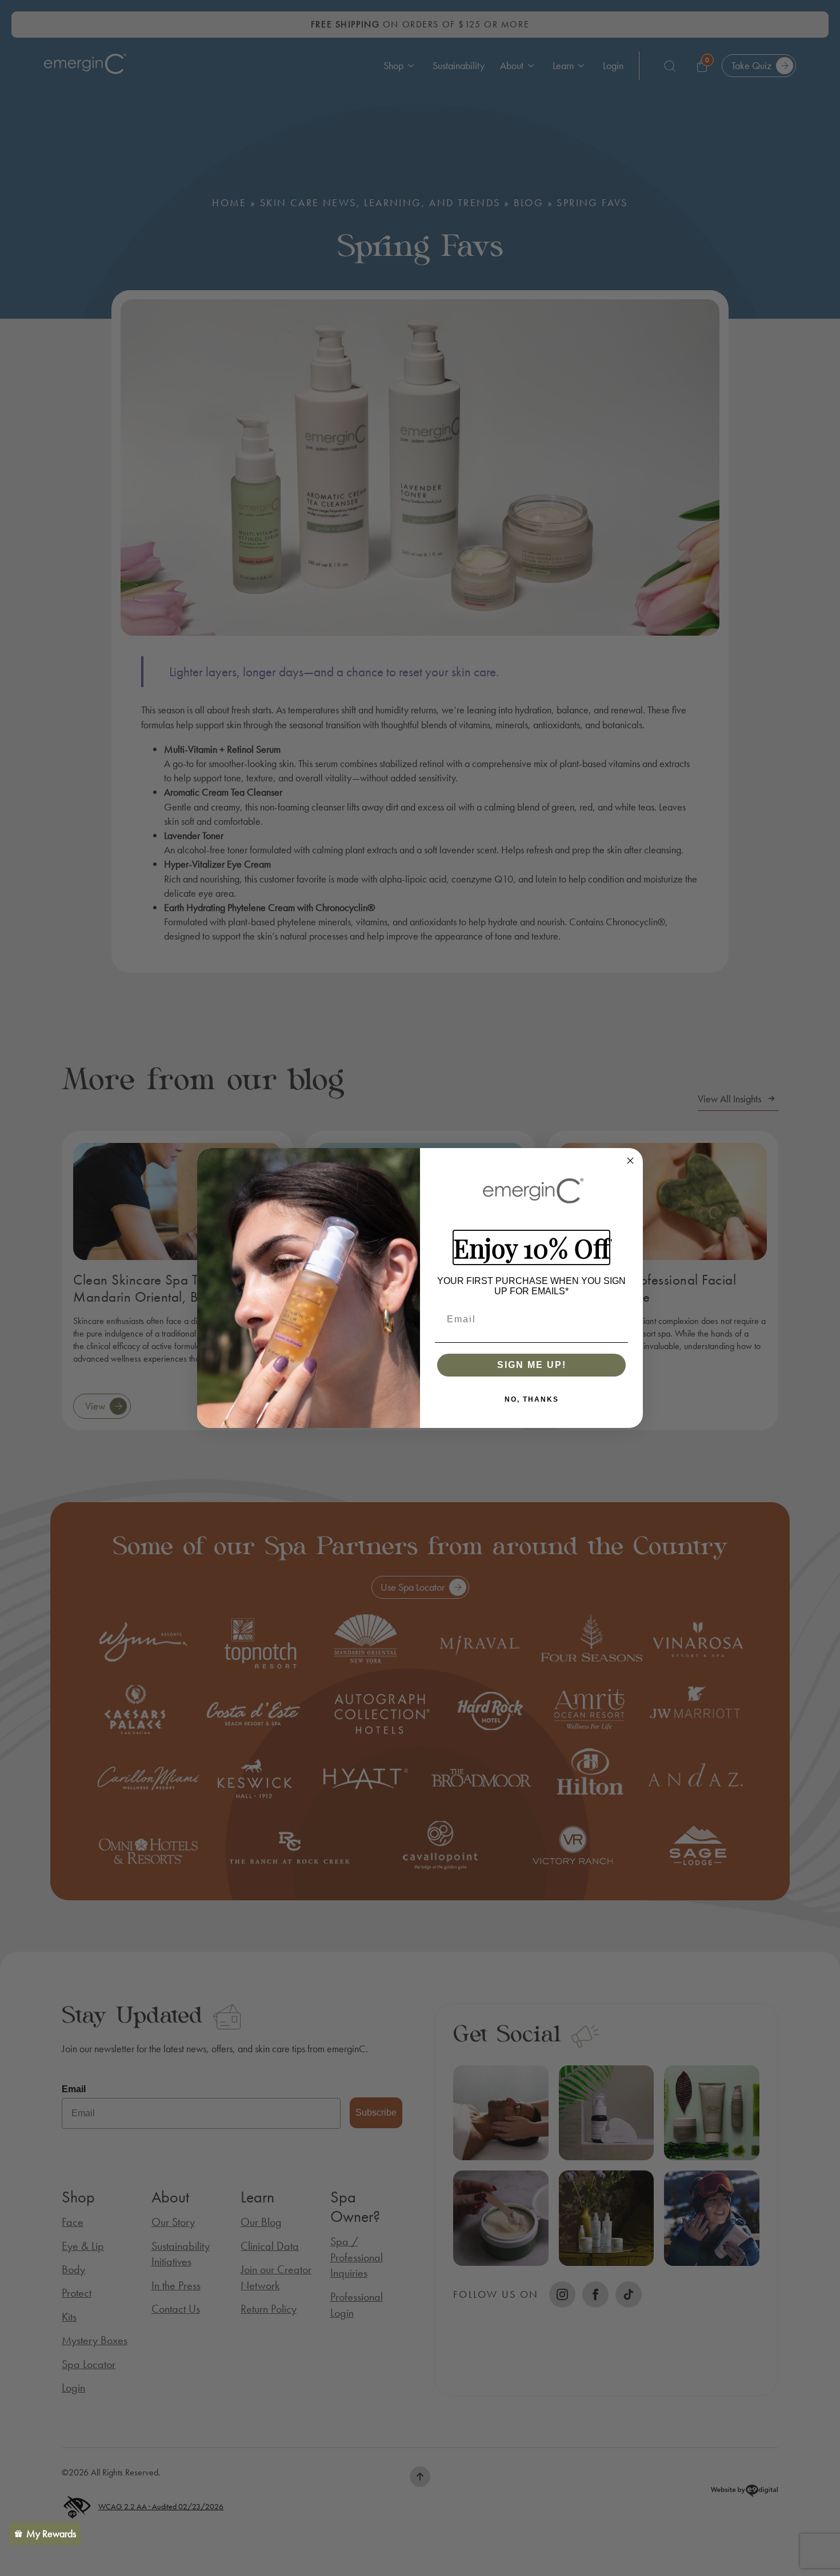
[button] (45, 2534)
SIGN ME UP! (532, 1365)
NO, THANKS (532, 1399)
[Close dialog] (630, 1161)
